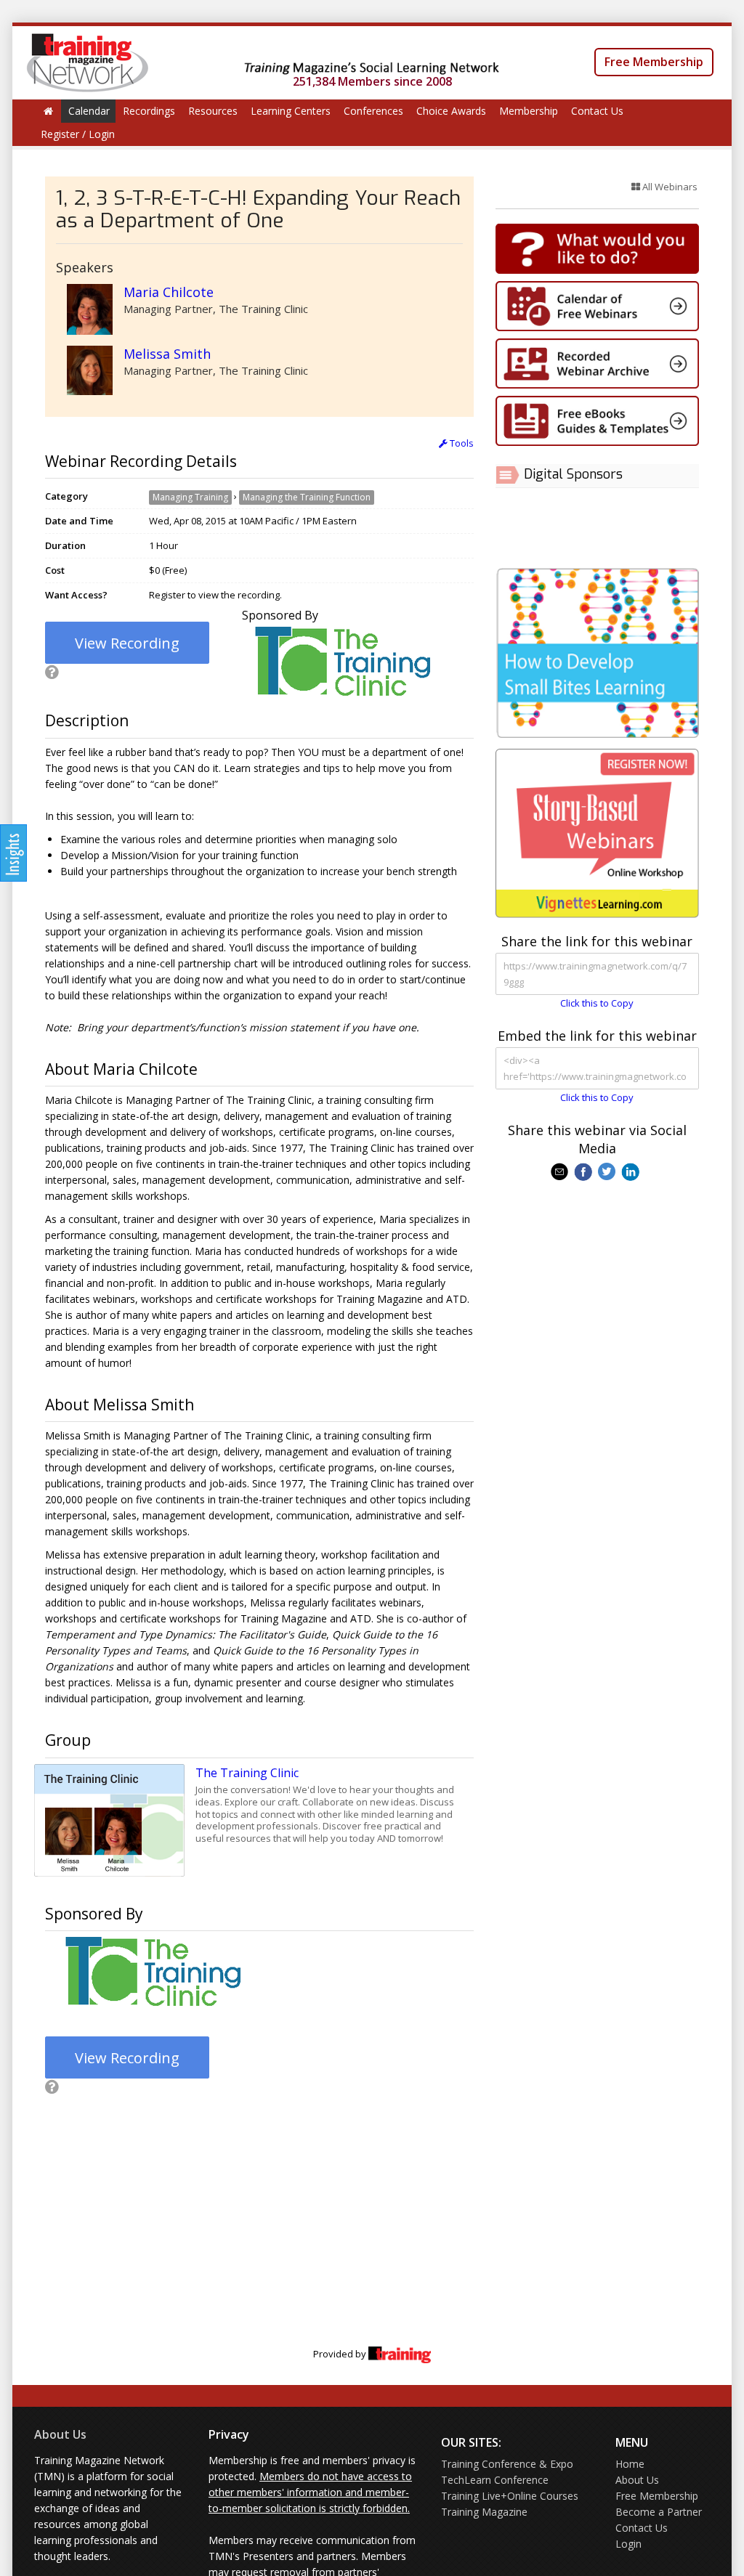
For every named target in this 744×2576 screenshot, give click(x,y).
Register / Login (78, 134)
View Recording (127, 643)
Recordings (149, 111)
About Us (60, 2434)
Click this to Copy (597, 1003)
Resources (213, 111)
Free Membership (654, 62)
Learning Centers (291, 111)
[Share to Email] (561, 1171)
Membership (529, 111)
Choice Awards (451, 111)
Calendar (89, 111)
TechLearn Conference (495, 2480)
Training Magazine (484, 2512)
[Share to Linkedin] (632, 1171)
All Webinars (669, 187)
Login (628, 2544)
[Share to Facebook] (585, 1171)
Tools (461, 443)
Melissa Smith (167, 354)
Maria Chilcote (169, 292)
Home (630, 2464)
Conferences (373, 111)
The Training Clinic (247, 1773)
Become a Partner (659, 2512)
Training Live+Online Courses (510, 2496)
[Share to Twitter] (608, 1171)
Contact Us (597, 111)
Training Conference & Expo (507, 2464)
